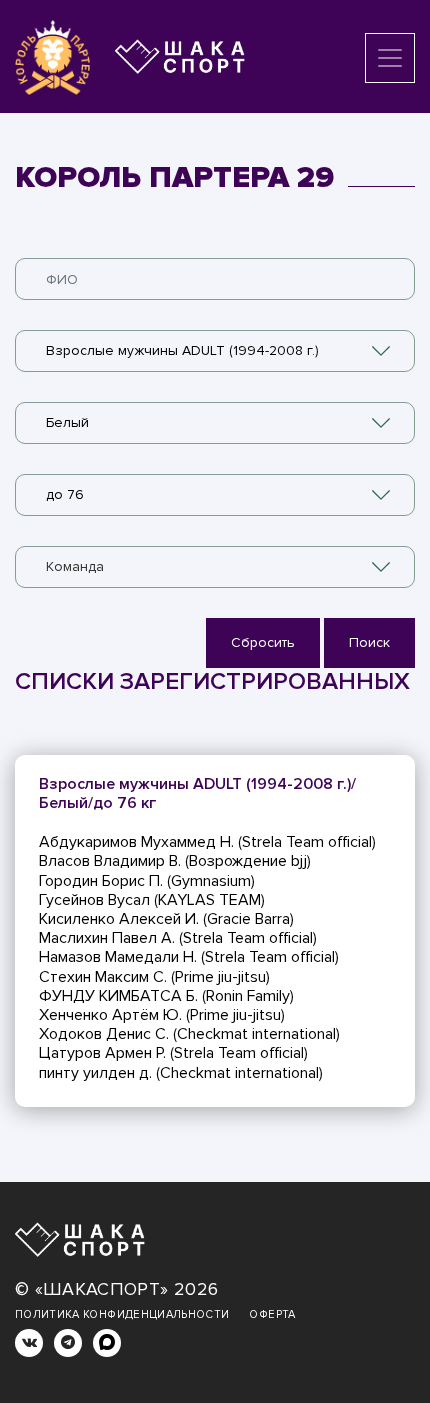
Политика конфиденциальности (122, 1314)
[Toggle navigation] (390, 58)
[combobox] (215, 351)
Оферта (272, 1314)
